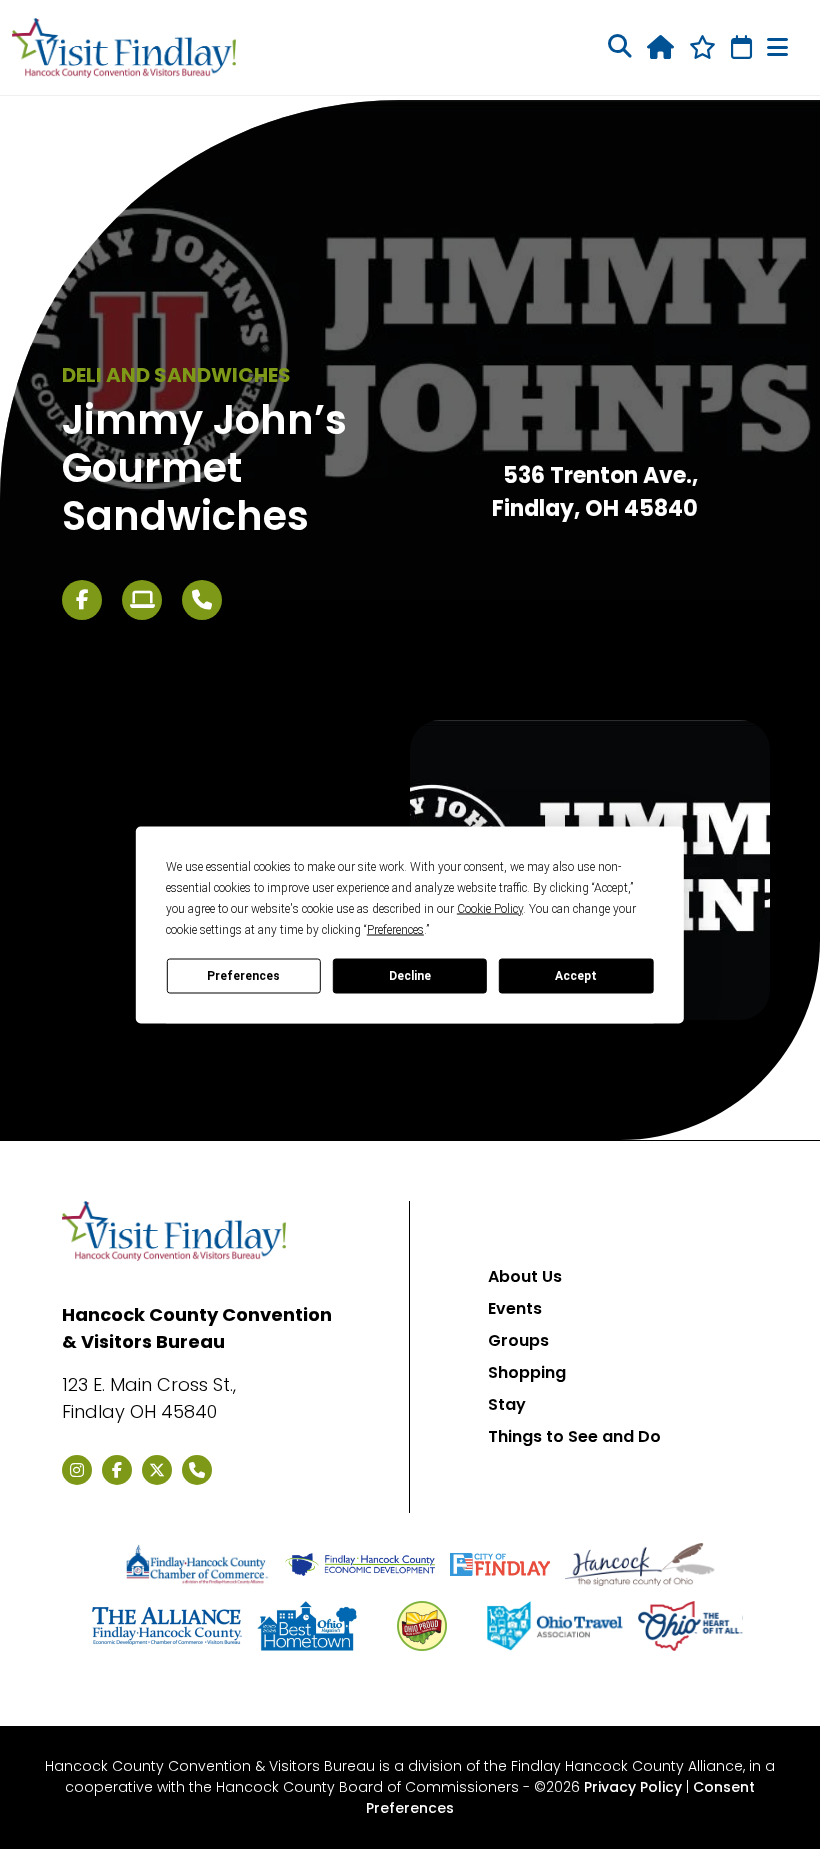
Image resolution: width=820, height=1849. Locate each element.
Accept (576, 976)
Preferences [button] (395, 929)
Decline (410, 976)
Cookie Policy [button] (490, 908)
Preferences (243, 976)
